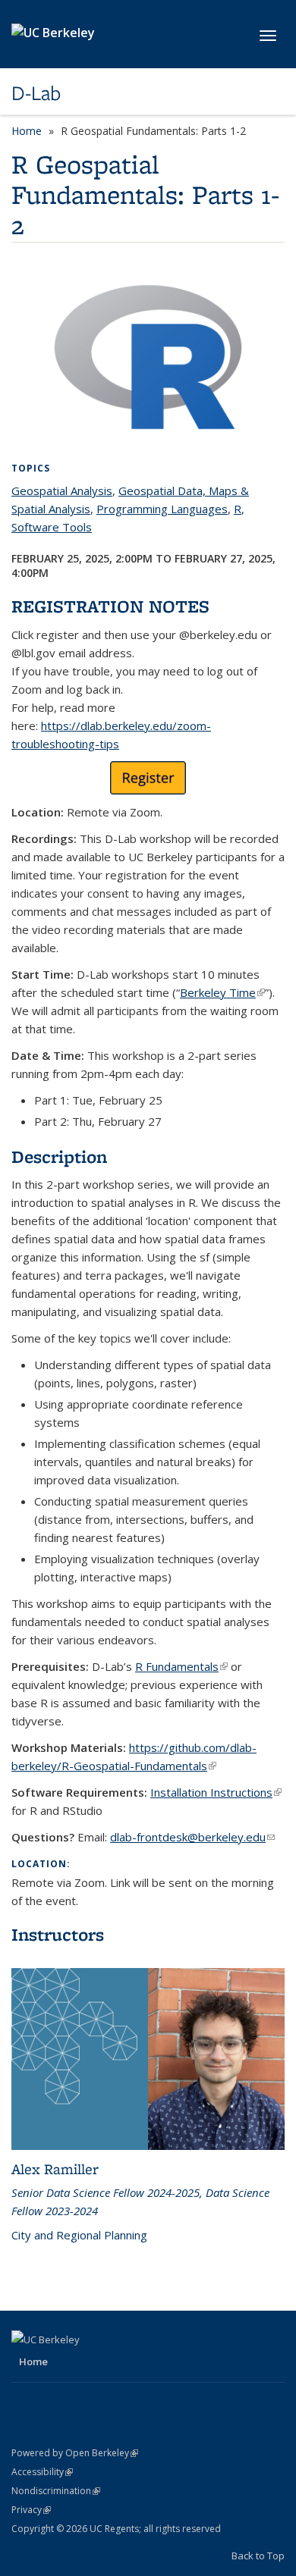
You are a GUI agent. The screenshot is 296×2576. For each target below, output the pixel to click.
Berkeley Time (222, 992)
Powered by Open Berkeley (75, 2453)
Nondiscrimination (56, 2491)
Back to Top (258, 2556)
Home (27, 131)
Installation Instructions (216, 1792)
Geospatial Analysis (62, 490)
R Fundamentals (181, 1666)
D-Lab (36, 93)
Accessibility (42, 2472)
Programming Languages (162, 509)
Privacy (31, 2510)
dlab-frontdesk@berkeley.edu (192, 1837)
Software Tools (52, 527)
